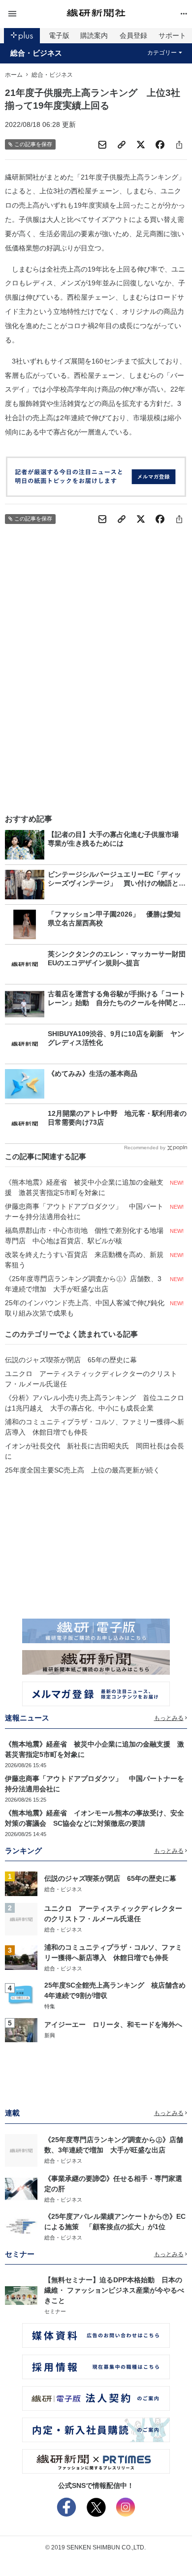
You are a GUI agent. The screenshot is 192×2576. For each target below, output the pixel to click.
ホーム (14, 75)
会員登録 (133, 35)
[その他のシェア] (179, 145)
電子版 (59, 35)
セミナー (55, 2311)
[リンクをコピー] (122, 145)
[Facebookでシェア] (160, 145)
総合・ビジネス (36, 53)
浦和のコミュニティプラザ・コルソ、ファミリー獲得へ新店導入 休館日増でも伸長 (95, 1427)
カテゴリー (162, 53)
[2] (21, 1918)
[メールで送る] (102, 145)
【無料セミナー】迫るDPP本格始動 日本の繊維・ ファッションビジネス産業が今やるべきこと (114, 2290)
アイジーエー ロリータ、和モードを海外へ (113, 2024)
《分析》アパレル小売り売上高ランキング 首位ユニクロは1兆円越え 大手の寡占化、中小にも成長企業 (95, 1403)
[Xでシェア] (141, 145)
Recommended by (145, 1148)
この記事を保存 (33, 144)
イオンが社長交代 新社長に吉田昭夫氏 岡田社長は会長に (95, 1451)
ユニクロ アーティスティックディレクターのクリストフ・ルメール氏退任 (91, 1379)
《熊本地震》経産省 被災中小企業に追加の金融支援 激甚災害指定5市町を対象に (84, 1187)
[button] (35, 14)
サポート (172, 35)
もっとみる (169, 1718)
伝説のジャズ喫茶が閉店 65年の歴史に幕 (71, 1360)
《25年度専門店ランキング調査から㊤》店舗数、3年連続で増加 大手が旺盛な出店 (83, 1284)
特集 (50, 2006)
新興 (50, 2035)
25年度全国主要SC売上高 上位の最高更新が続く (82, 1470)
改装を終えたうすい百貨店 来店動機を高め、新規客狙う (84, 1260)
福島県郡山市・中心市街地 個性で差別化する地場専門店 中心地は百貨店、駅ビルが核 (84, 1236)
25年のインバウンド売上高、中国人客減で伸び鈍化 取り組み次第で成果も (86, 1308)
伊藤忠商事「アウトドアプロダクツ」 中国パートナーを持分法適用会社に (84, 1211)
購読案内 (94, 35)
